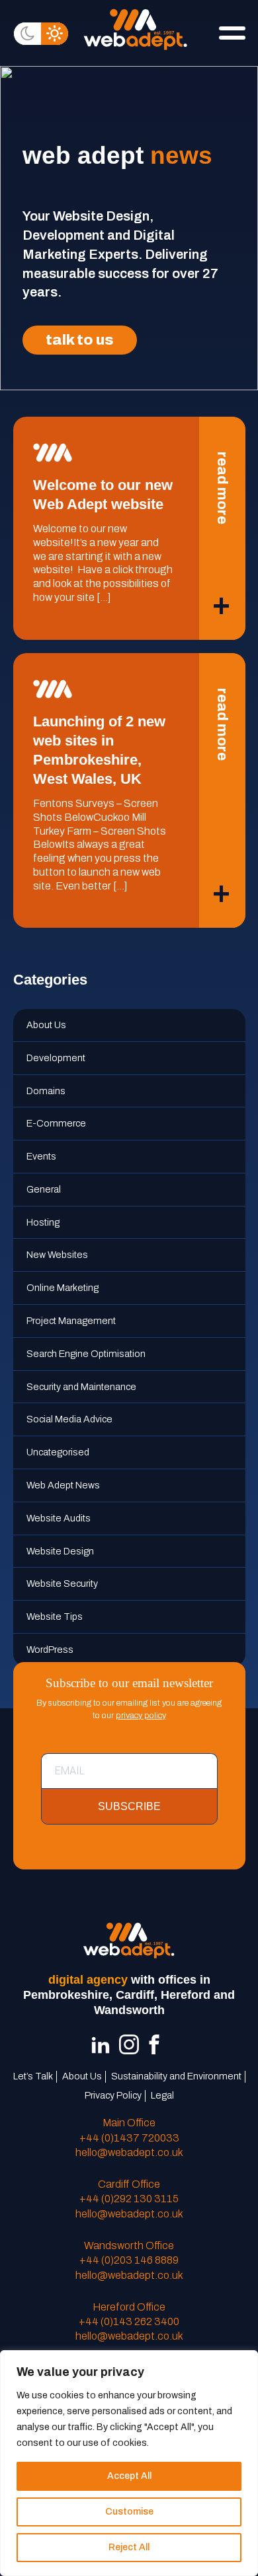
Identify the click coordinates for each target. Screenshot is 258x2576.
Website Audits (59, 1518)
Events (41, 1156)
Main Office (129, 2123)
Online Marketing (63, 1288)
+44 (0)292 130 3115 (129, 2199)
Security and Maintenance (81, 1387)
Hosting (43, 1222)
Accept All (129, 2476)
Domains (46, 1091)
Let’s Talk (33, 2076)
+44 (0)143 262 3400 (129, 2321)
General (44, 1189)
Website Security (62, 1584)
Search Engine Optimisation (86, 1354)
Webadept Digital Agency (136, 29)
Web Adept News (63, 1485)
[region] (129, 2463)
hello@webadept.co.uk (129, 2152)
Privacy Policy (113, 2095)
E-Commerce (56, 1123)
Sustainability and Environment (176, 2076)
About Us (46, 1025)
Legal (162, 2095)
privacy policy (141, 1716)
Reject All (129, 2547)
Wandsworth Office (129, 2245)
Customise (129, 2512)
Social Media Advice (69, 1419)
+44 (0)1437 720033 (129, 2138)
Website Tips (55, 1617)
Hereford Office (129, 2307)
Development (56, 1058)
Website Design (60, 1551)
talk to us (80, 340)
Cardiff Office (129, 2184)
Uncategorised (58, 1452)
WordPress (50, 1650)
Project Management (71, 1321)
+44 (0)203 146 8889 (129, 2260)
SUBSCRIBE (129, 1806)
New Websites (57, 1255)
